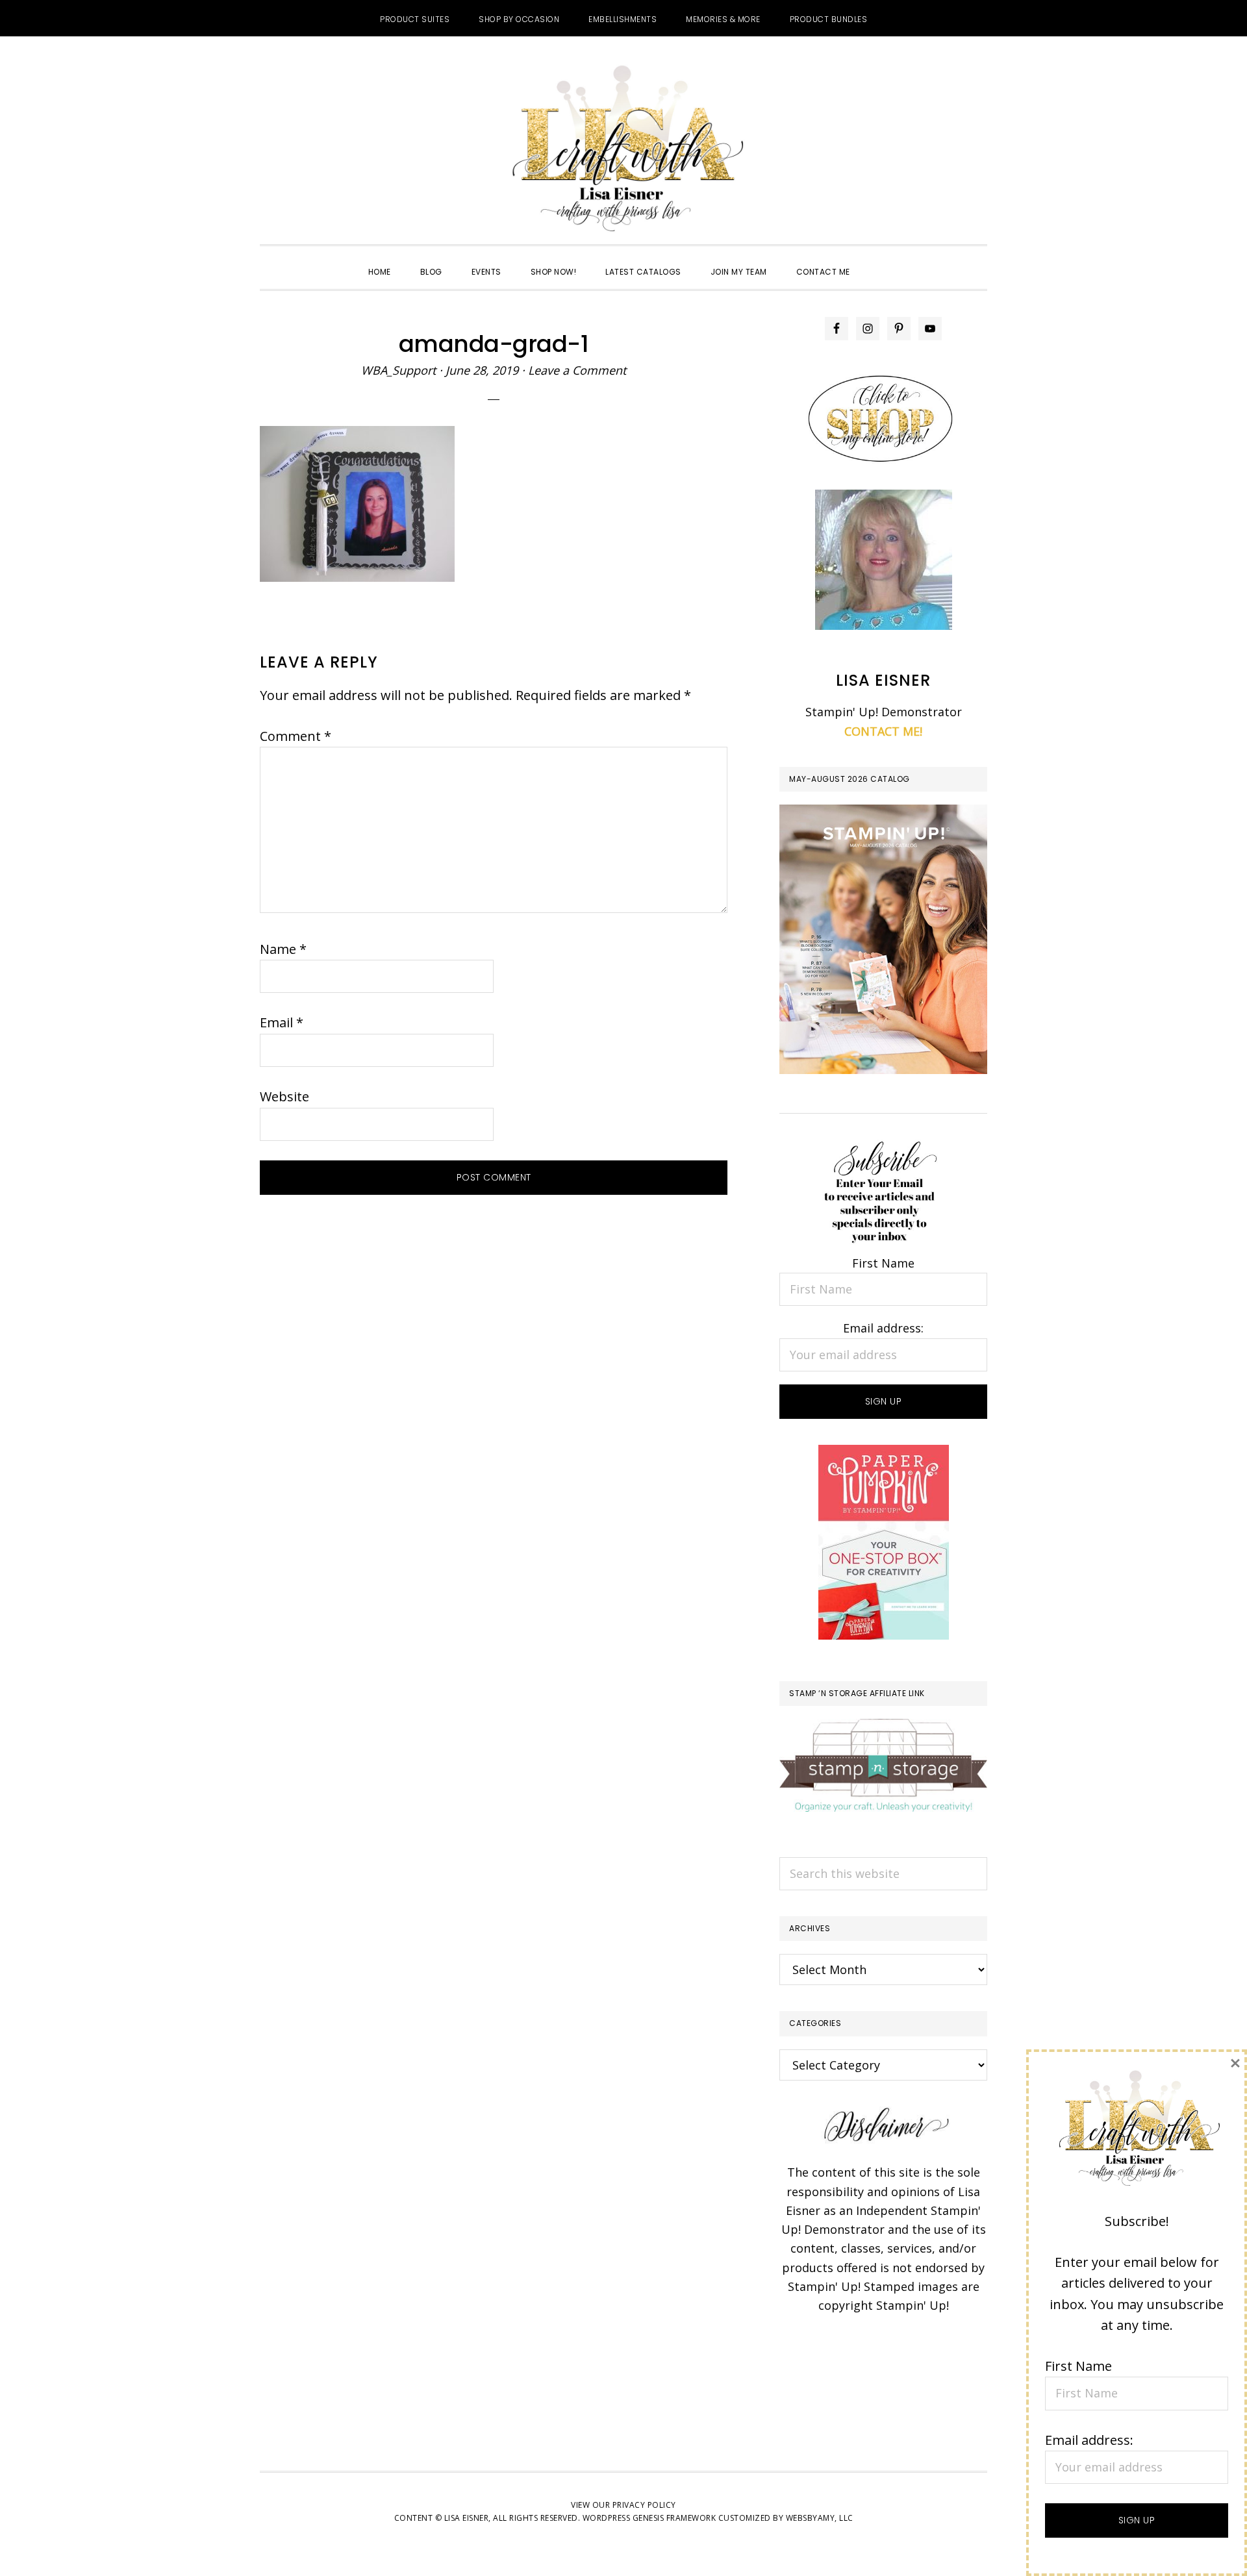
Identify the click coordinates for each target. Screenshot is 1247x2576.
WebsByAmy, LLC (820, 2518)
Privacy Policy (644, 2505)
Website (284, 1096)
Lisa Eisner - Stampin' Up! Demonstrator (623, 150)
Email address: (883, 1328)
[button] (879, 260)
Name (283, 949)
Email (282, 1022)
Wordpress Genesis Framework (649, 2518)
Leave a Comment (577, 370)
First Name (883, 1263)
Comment (296, 736)
